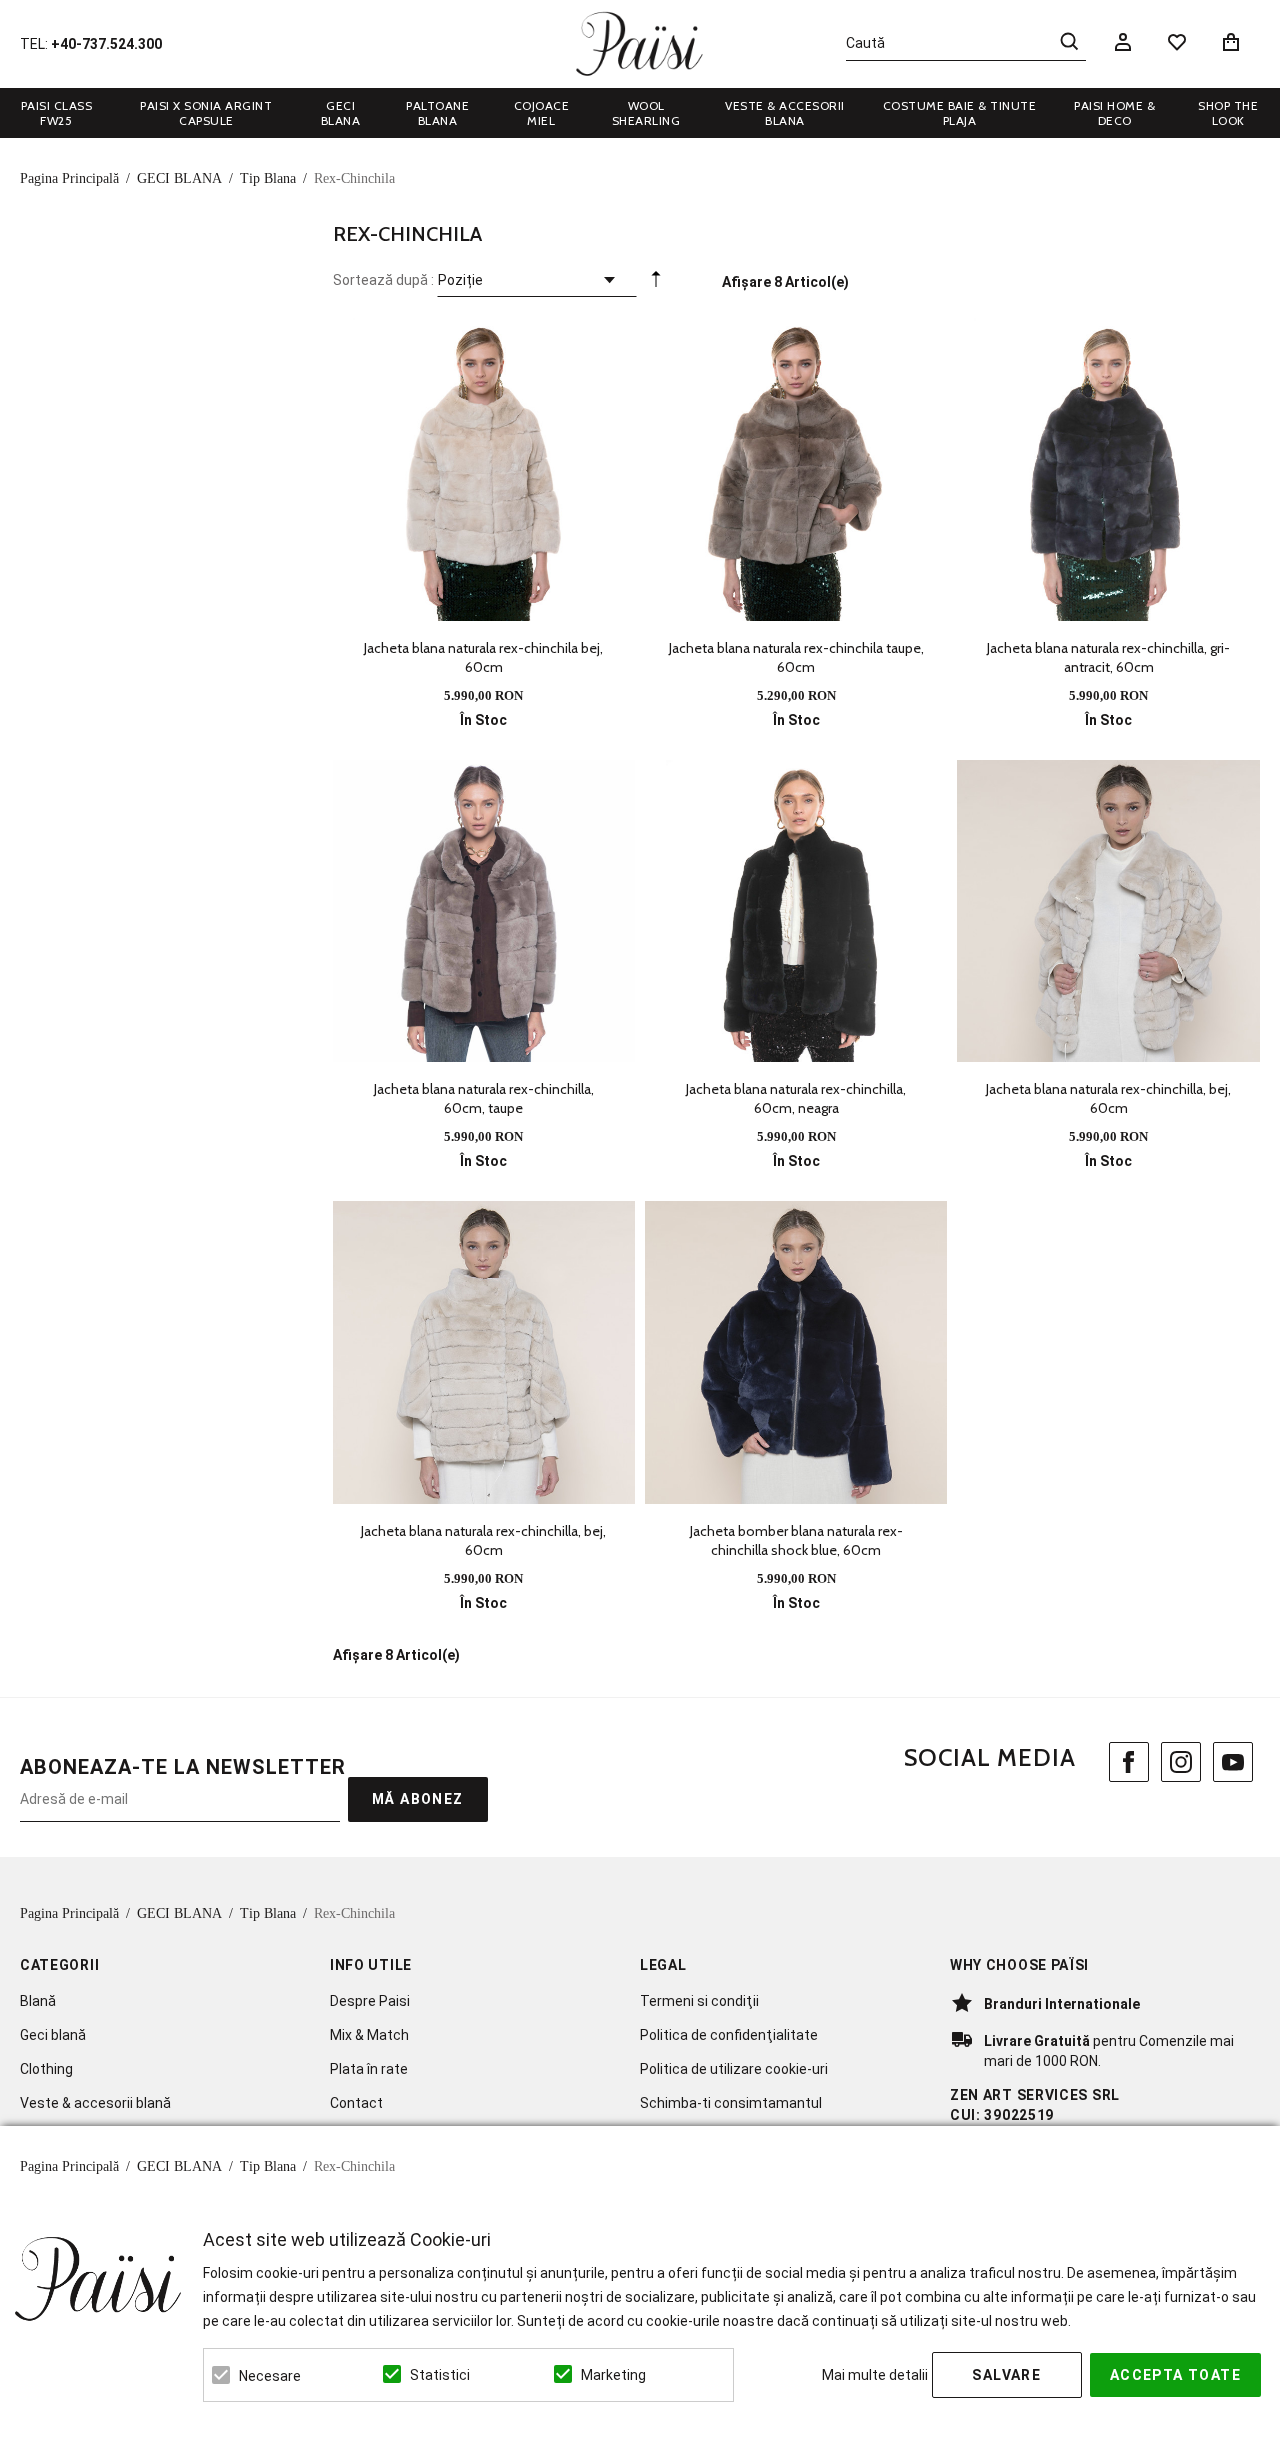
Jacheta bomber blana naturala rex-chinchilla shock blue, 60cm (796, 1540)
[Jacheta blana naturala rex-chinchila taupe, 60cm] (796, 469)
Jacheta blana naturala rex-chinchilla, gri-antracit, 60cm (1108, 657)
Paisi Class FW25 (57, 113)
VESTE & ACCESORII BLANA (785, 113)
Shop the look (1228, 113)
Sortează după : (383, 280)
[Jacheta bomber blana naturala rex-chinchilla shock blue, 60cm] (796, 1352)
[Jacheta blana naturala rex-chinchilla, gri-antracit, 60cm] (1108, 469)
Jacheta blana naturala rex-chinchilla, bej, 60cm (1108, 1098)
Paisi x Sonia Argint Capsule (206, 113)
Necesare (270, 2376)
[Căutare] (1069, 41)
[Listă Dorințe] (1177, 41)
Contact (356, 2103)
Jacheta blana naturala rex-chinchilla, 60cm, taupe (484, 1098)
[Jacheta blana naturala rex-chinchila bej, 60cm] (484, 469)
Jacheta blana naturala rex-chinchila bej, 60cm (483, 657)
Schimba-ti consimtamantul (731, 2103)
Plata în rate (369, 2069)
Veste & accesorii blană (95, 2103)
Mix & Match (369, 2035)
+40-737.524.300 (106, 44)
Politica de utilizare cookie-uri (734, 2069)
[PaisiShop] (639, 44)
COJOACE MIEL (542, 113)
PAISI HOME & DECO (1114, 113)
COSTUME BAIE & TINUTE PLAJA (960, 113)
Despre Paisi (370, 2001)
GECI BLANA (341, 113)
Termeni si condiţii (699, 2001)
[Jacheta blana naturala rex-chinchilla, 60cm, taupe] (484, 911)
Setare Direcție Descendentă (656, 284)
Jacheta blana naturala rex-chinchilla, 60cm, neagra (796, 1098)
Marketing (613, 2375)
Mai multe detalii (875, 2375)
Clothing (46, 2069)
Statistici (440, 2375)
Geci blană (53, 2035)
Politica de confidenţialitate (729, 2035)
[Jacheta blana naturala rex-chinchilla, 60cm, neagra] (796, 911)
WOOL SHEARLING (646, 113)
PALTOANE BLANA (437, 113)
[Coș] (1234, 42)
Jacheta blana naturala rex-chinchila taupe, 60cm (796, 657)
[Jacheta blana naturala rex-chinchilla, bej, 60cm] (1108, 911)
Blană (38, 2001)
